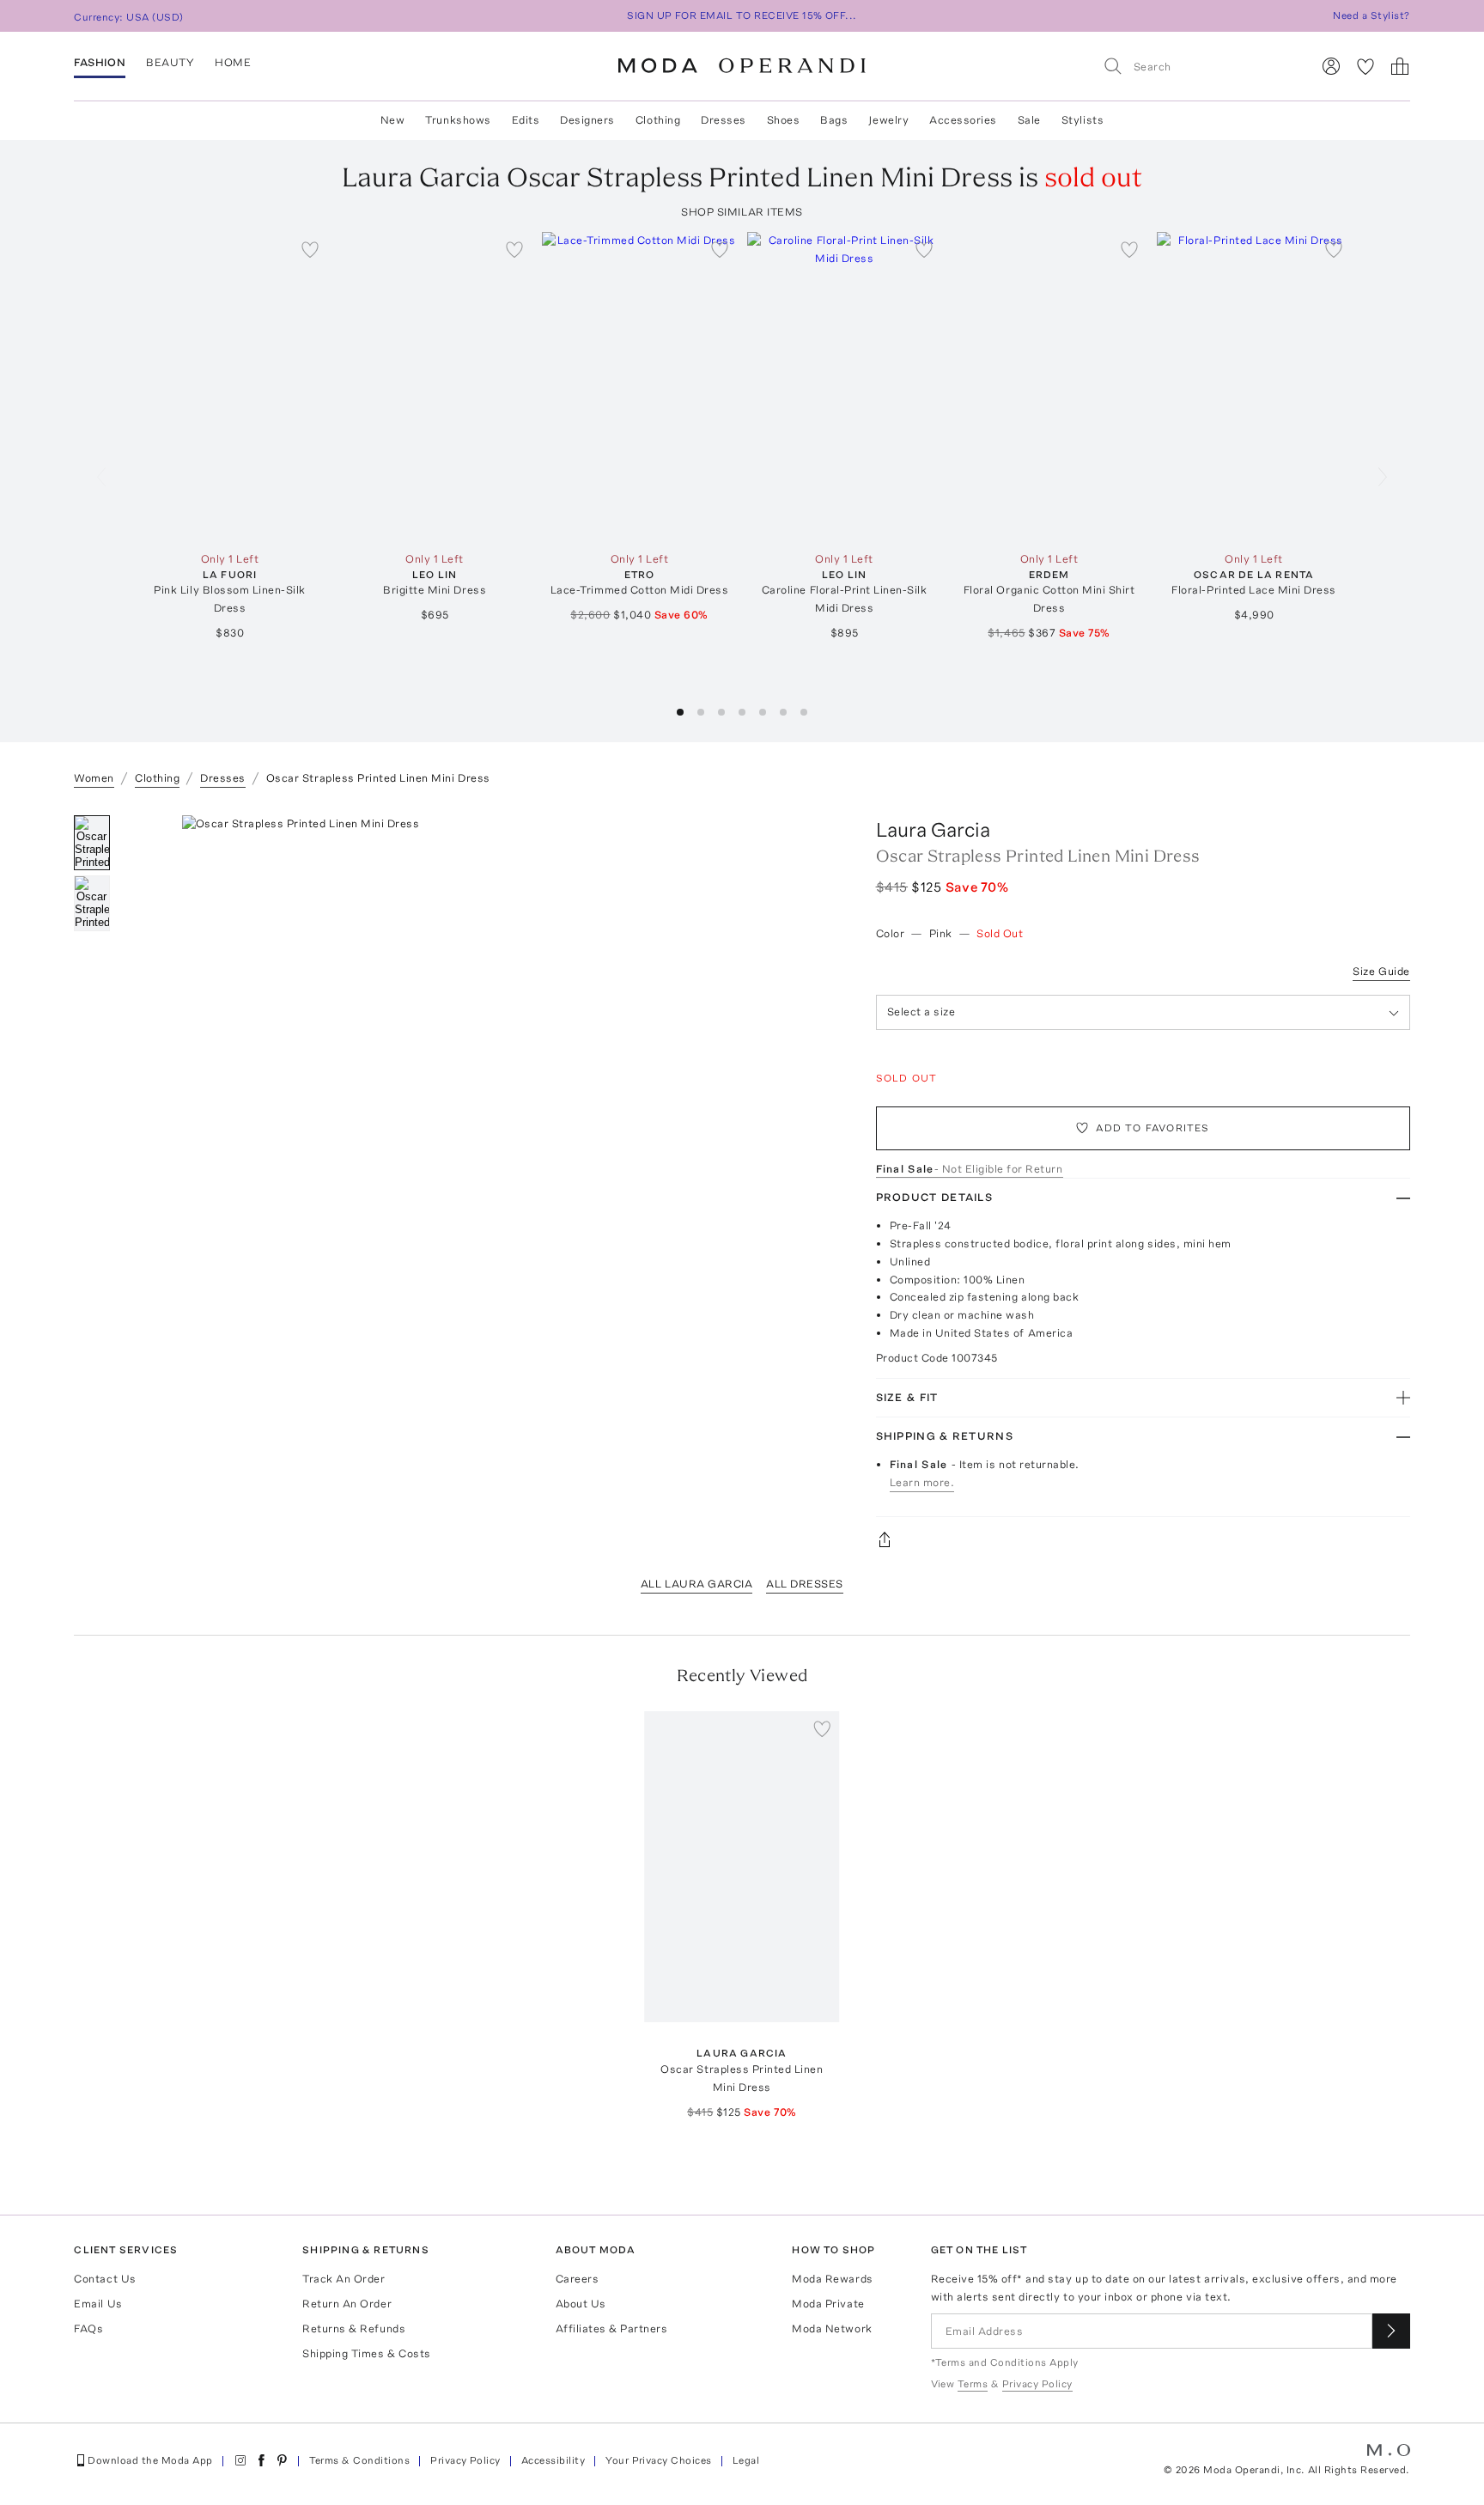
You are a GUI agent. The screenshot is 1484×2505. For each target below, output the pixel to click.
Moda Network (832, 2328)
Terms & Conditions (360, 2460)
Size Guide (1381, 971)
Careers (578, 2279)
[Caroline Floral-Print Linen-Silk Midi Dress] (845, 388)
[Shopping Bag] (1400, 66)
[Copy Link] (1143, 1539)
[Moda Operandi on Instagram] (240, 2460)
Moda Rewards (832, 2279)
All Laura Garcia (696, 1584)
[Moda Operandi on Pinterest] (282, 2460)
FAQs (88, 2328)
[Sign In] (1331, 66)
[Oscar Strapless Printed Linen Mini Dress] (742, 1867)
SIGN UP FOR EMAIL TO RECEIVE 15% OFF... (742, 15)
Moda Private (828, 2304)
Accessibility (553, 2460)
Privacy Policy (465, 2460)
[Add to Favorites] (310, 249)
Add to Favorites (1153, 1128)
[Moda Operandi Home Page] (742, 66)
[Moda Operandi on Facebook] (261, 2460)
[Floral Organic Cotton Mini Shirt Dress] (1049, 388)
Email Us (98, 2304)
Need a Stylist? (1371, 15)
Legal (746, 2460)
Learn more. (922, 1482)
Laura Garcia (933, 829)
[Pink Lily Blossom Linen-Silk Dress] (230, 388)
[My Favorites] (1365, 66)
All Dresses (805, 1584)
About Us (581, 2304)
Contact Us (105, 2279)
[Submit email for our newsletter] (1391, 2331)
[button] (680, 712)
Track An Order (344, 2279)
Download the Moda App (150, 2460)
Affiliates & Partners (612, 2328)
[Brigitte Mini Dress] (435, 388)
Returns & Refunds (354, 2328)
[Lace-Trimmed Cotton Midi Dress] (639, 388)
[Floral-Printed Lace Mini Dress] (1254, 388)
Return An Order (347, 2304)
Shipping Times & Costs (366, 2353)
